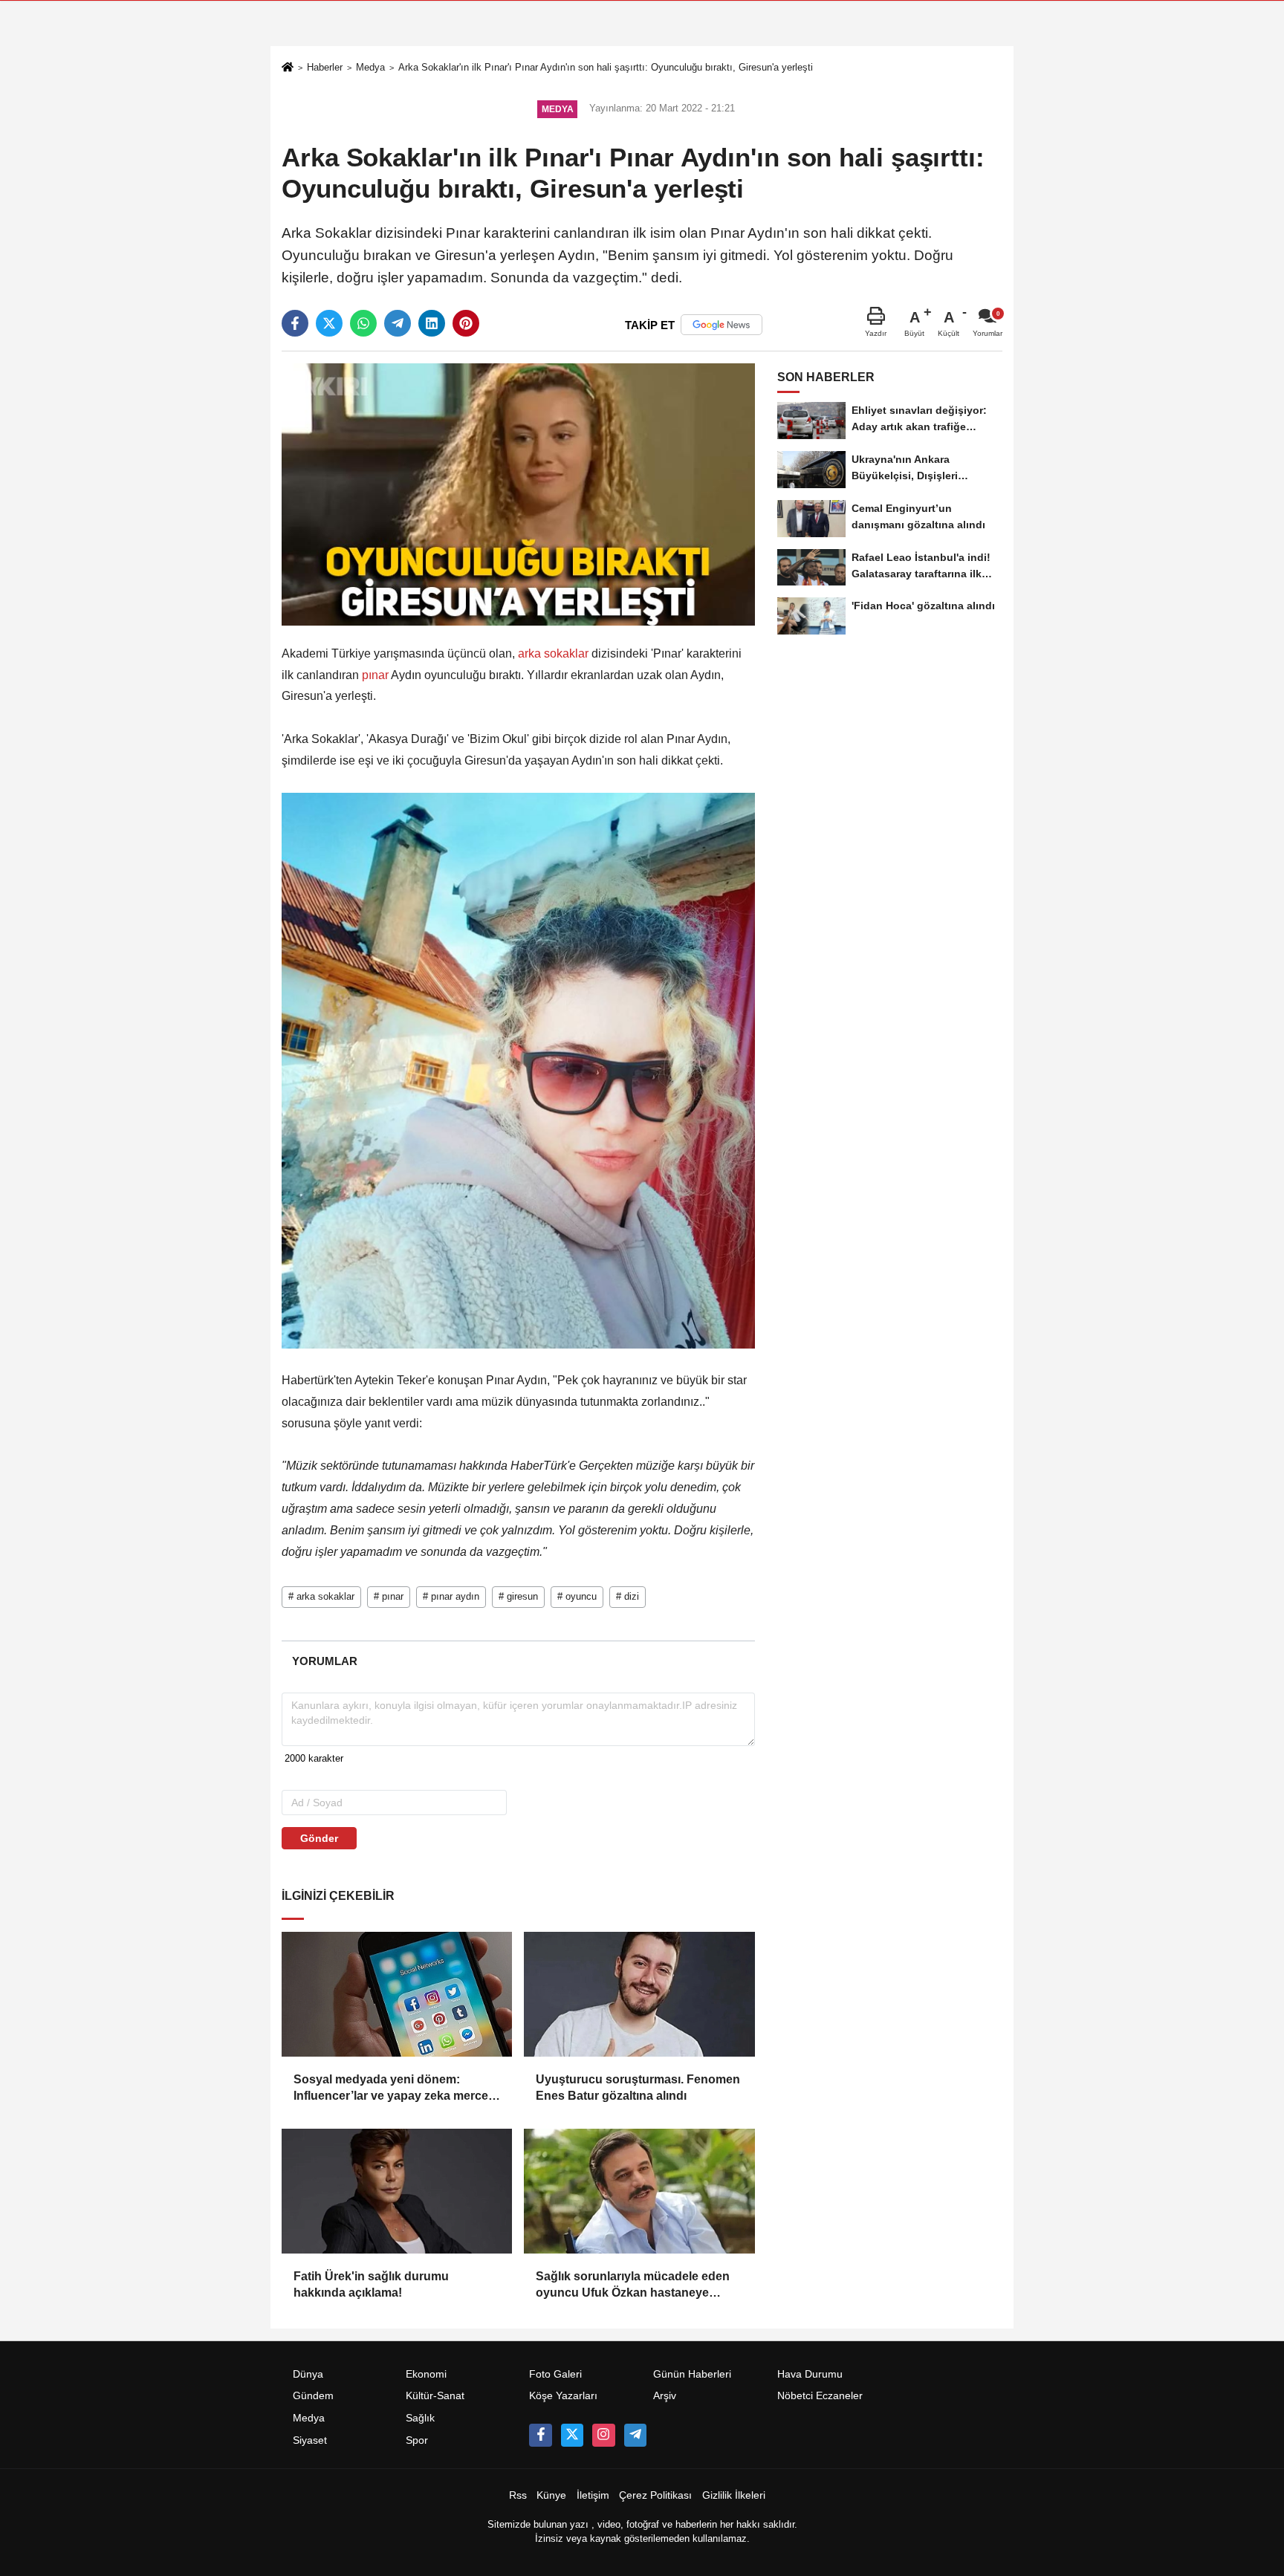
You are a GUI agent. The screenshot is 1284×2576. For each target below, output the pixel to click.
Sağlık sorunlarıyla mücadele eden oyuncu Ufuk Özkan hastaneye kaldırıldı (633, 2286)
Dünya (308, 2374)
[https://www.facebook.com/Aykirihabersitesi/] (540, 2435)
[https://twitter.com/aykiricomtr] (572, 2435)
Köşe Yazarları (563, 2396)
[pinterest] (466, 323)
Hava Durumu (810, 2374)
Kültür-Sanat (435, 2396)
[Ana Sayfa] (288, 69)
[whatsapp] (363, 323)
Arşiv (665, 2396)
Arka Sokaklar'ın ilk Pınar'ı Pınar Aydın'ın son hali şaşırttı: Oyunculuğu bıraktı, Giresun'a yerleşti (606, 67)
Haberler (325, 67)
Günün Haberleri (692, 2374)
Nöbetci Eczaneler (820, 2396)
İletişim (593, 2495)
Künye (551, 2495)
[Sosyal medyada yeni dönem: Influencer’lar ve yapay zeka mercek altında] (397, 1994)
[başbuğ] (635, 2435)
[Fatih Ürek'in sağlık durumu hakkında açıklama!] (397, 2191)
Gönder (319, 1838)
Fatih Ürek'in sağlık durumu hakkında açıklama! (371, 2284)
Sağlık (420, 2418)
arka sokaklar (553, 653)
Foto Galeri (555, 2374)
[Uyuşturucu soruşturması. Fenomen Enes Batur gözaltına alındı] (639, 1994)
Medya (370, 67)
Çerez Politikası (655, 2495)
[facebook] (295, 323)
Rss (518, 2495)
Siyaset (310, 2440)
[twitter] (329, 323)
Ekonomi (426, 2374)
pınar (375, 675)
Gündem (313, 2396)
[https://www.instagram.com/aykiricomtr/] (603, 2435)
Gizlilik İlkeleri (734, 2495)
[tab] (324, 1661)
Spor (417, 2440)
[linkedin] (432, 323)
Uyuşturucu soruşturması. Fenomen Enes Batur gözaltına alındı (638, 2087)
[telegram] (398, 323)
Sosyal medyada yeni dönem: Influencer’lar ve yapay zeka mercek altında (394, 2089)
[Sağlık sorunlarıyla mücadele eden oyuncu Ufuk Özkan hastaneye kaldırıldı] (639, 2191)
